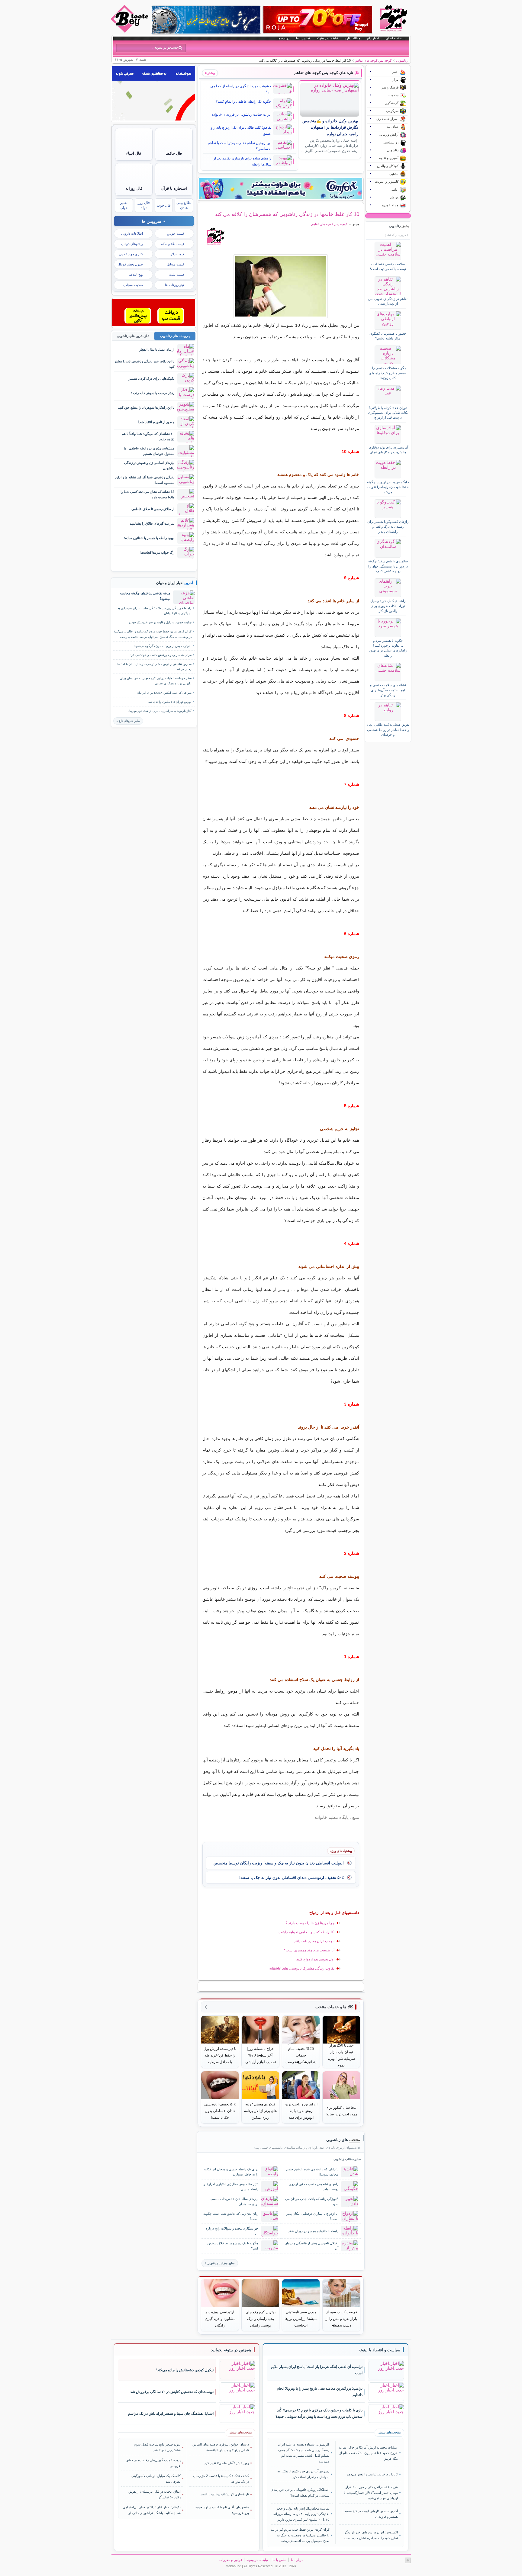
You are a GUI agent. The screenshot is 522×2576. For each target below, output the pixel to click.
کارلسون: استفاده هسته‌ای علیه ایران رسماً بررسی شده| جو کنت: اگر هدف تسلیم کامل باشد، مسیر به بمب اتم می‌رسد (304, 2453)
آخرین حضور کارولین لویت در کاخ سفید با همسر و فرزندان (370, 2514)
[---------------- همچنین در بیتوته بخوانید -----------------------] (231, 2350)
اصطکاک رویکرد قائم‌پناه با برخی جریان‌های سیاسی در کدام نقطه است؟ (300, 2492)
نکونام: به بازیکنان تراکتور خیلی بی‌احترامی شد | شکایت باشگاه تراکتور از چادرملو (152, 2510)
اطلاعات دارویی (132, 233)
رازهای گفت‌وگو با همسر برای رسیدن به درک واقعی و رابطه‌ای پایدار (388, 527)
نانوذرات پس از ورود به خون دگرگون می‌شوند (163, 646)
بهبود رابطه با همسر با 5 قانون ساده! (149, 538)
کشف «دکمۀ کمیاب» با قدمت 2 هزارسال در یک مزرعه (221, 2478)
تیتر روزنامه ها (174, 285)
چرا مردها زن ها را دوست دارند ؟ (310, 1923)
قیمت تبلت (177, 275)
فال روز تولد (144, 205)
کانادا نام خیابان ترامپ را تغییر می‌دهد (372, 2474)
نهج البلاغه (136, 275)
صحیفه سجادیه (133, 285)
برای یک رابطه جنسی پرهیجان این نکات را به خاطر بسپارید (231, 2172)
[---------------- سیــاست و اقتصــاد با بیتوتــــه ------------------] (379, 2350)
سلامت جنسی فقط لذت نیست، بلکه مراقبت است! (388, 266)
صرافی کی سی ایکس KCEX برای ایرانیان (164, 693)
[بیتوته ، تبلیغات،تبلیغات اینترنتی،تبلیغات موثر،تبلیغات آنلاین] (154, 119)
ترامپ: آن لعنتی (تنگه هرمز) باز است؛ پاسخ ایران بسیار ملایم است (317, 2370)
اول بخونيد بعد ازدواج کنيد (315, 1959)
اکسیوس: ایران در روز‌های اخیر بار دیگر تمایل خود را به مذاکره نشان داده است (371, 2535)
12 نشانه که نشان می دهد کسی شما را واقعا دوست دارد (147, 494)
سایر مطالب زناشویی (221, 2263)
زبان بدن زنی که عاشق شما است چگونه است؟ (231, 2216)
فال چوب (164, 205)
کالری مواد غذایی (131, 254)
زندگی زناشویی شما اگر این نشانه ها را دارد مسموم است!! (145, 480)
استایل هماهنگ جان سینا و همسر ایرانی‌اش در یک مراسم (171, 2414)
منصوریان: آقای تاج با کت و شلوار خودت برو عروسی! (221, 2510)
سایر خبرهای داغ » (128, 721)
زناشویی (402, 60)
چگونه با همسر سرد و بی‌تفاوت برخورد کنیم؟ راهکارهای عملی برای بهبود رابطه (388, 648)
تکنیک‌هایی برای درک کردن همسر (151, 378)
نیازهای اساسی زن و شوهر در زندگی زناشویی (149, 465)
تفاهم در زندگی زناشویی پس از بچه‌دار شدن (388, 301)
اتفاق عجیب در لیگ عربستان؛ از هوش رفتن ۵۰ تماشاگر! (155, 2494)
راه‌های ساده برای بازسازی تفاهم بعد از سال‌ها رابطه (242, 161)
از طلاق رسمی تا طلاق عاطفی (153, 509)
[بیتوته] (130, 31)
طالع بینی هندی (184, 205)
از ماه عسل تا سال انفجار (157, 349)
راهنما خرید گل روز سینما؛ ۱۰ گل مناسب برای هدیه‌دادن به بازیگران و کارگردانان (155, 611)
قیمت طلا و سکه (172, 244)
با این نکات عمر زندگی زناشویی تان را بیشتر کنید (144, 364)
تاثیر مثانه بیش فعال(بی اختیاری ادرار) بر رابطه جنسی (231, 2187)
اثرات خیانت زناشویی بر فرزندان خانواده (241, 114)
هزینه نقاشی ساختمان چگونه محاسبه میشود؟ (145, 596)
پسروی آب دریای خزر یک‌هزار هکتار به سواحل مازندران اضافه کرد (303, 2474)
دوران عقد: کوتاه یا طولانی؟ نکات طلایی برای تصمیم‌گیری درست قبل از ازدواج (388, 413)
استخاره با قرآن (174, 188)
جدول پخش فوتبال (130, 264)
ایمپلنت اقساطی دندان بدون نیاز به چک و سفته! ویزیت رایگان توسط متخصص (279, 1863)
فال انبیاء (134, 153)
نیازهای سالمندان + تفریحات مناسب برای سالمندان (234, 2201)
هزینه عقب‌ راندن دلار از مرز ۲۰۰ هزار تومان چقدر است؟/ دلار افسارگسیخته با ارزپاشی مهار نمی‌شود (371, 2492)
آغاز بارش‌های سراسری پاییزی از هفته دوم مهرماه (160, 711)
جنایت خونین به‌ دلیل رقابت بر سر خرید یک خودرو (160, 622)
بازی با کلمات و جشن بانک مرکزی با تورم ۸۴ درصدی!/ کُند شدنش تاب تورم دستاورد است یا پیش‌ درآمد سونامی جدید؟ (319, 2413)
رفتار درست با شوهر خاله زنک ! (153, 393)
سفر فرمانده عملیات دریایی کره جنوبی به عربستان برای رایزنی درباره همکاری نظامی (156, 681)
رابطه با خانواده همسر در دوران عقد (313, 2231)
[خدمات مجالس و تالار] (154, 325)
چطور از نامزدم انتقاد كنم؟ (156, 422)
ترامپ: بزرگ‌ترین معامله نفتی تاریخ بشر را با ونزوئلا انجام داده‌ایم (320, 2392)
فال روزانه (134, 188)
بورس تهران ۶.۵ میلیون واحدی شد (170, 702)
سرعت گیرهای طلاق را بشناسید (152, 523)
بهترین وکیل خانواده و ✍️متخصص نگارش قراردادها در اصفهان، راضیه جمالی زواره (330, 128)
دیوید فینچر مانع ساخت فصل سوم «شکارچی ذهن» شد (157, 2447)
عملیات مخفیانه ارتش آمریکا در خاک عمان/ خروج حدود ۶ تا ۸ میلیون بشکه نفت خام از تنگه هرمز (368, 2453)
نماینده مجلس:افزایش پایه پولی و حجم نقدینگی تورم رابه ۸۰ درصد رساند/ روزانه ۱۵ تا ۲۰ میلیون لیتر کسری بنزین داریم (301, 2514)
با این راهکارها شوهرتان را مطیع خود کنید (146, 407)
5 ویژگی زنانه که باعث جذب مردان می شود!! (312, 2201)
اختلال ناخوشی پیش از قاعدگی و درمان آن (311, 2246)
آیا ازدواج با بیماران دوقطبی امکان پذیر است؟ (312, 2216)
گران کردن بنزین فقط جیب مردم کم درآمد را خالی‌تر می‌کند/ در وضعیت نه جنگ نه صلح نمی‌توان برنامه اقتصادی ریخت (153, 634)
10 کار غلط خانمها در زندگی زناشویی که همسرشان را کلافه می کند (287, 214)
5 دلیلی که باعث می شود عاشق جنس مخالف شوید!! (312, 2172)
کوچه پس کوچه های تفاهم (373, 60)
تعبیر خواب (124, 205)
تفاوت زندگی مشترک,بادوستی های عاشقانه (302, 1968)
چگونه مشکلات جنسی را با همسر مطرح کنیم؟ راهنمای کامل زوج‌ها (388, 373)
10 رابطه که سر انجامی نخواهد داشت (306, 1932)
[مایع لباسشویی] (281, 189)
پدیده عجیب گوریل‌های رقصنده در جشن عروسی (153, 2463)
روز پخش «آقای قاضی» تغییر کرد (227, 2463)
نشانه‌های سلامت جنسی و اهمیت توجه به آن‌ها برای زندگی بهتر (388, 690)
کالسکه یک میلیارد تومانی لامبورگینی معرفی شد (156, 2478)
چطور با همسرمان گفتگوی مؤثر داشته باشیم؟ (388, 336)
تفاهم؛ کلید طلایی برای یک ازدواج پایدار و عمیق (241, 130)
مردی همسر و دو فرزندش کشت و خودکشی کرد (161, 655)
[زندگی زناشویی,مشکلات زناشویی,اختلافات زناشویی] (281, 286)
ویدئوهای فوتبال (132, 244)
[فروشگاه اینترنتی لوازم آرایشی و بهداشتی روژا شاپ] (318, 19)
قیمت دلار (177, 254)
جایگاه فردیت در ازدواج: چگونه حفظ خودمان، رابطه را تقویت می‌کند (388, 487)
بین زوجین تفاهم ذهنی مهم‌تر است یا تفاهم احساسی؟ (240, 146)
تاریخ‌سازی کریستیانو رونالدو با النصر (224, 2494)
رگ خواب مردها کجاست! (157, 552)
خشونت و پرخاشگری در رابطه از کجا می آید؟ (241, 89)
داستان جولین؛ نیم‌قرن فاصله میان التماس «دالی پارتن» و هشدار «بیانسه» (221, 2447)
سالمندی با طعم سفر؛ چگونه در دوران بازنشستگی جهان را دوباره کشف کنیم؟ (388, 566)
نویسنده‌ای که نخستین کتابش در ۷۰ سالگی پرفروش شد (172, 2392)
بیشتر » (210, 73)
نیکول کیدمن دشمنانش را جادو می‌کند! (185, 2370)
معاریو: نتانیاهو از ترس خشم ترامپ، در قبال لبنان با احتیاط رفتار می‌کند (154, 667)
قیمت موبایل (175, 264)
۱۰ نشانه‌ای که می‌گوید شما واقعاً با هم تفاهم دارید (148, 436)
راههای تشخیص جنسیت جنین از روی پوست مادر (314, 2187)
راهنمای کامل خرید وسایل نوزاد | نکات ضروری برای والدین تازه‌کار (388, 606)
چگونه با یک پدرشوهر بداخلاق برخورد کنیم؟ (233, 2246)
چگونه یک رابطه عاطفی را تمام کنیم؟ (243, 101)
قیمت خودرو (176, 233)
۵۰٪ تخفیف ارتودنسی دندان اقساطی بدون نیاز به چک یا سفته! (292, 1878)
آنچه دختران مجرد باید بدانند (314, 1941)
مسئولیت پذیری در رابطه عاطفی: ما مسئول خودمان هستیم (149, 451)
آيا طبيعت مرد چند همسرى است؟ (309, 1950)
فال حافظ (174, 153)
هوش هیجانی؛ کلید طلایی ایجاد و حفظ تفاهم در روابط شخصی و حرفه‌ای (388, 730)
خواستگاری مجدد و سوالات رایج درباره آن (232, 2231)
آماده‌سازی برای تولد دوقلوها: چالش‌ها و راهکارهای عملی (388, 450)
